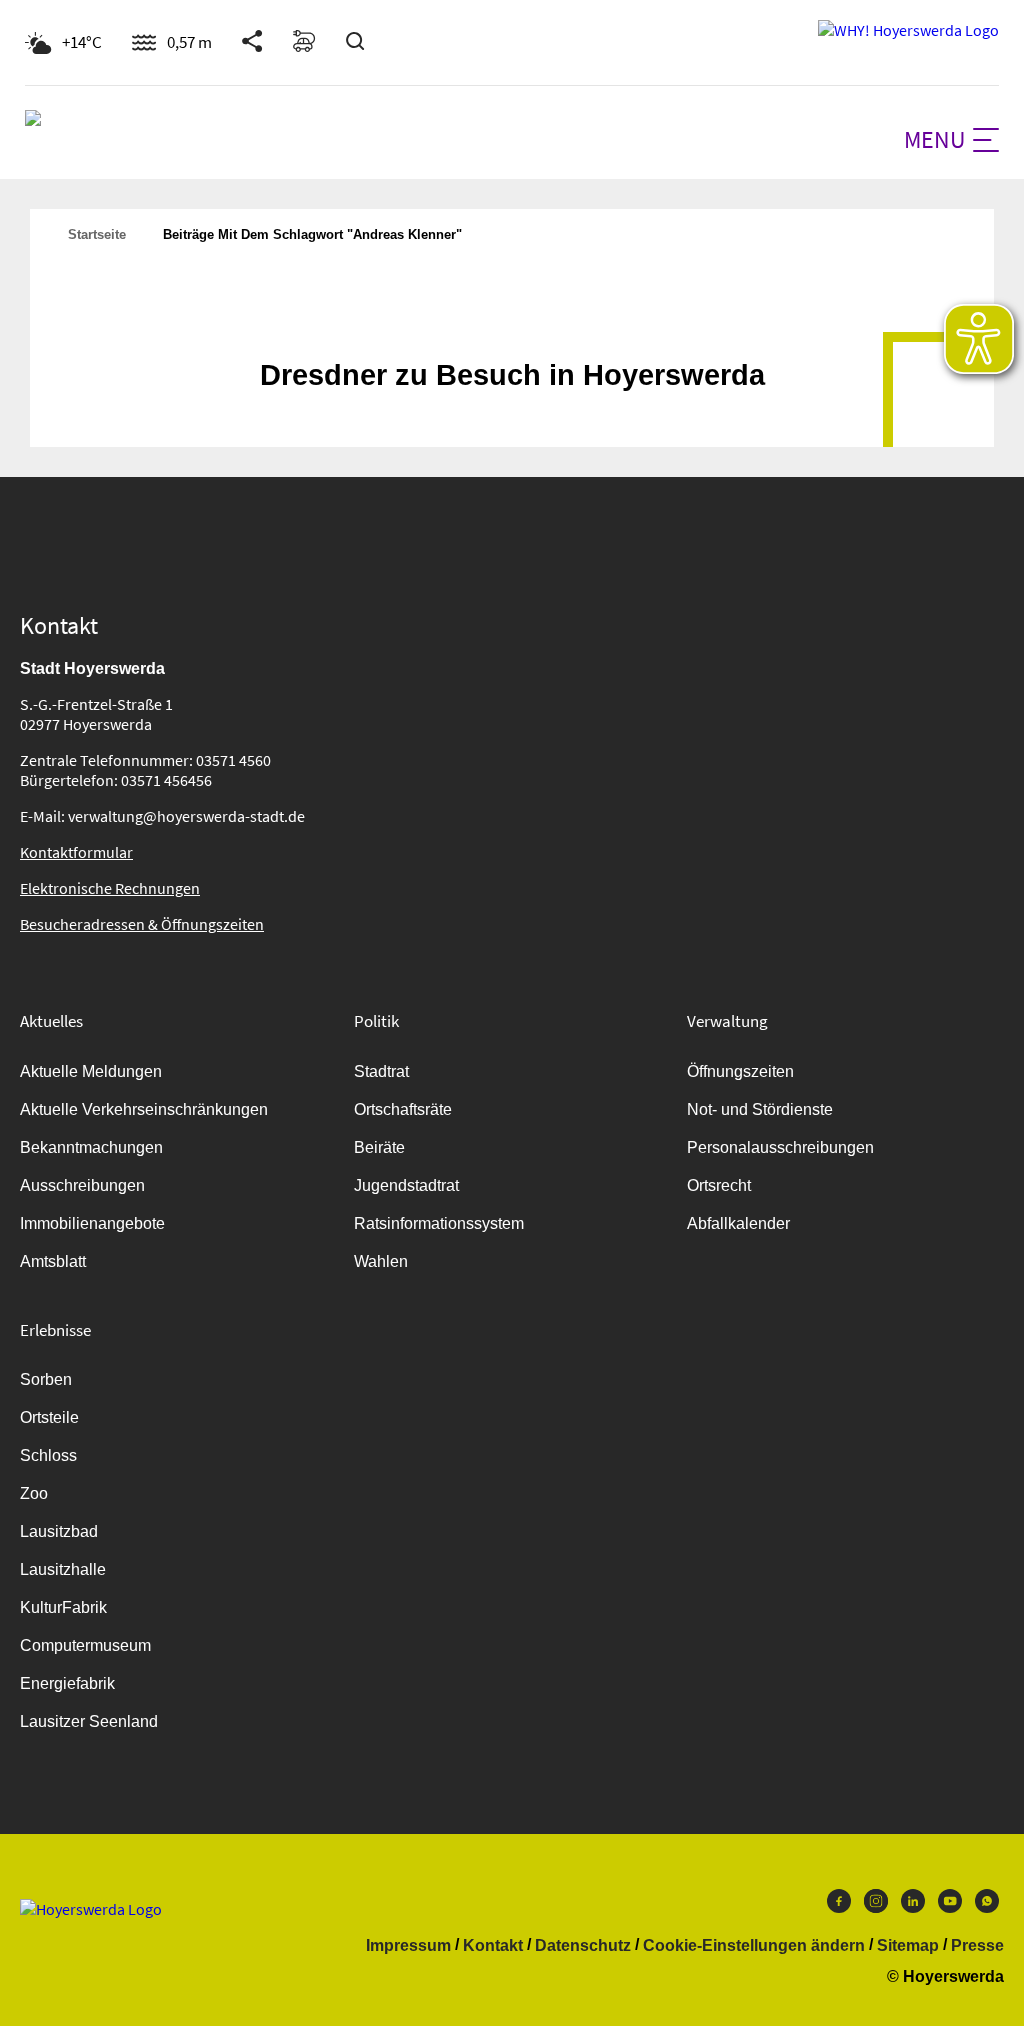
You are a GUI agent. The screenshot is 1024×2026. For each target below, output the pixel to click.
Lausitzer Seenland (89, 1721)
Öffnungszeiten (740, 1071)
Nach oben (512, 326)
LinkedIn (913, 1906)
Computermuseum (85, 1645)
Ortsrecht (719, 1185)
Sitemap (908, 1946)
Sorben (46, 1379)
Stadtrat (381, 1071)
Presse (977, 1946)
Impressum (408, 1946)
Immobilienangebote (92, 1223)
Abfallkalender (738, 1223)
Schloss (48, 1455)
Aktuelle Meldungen (91, 1071)
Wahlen (381, 1261)
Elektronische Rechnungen (110, 888)
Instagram (876, 1906)
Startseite (97, 234)
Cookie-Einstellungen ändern (754, 1946)
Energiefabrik (67, 1683)
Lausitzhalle (63, 1569)
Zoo (34, 1493)
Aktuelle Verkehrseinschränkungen (144, 1109)
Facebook (839, 1906)
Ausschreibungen (82, 1185)
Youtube (950, 1906)
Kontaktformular (76, 852)
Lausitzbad (59, 1531)
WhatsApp (987, 1906)
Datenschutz (583, 1946)
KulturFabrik (63, 1607)
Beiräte (379, 1147)
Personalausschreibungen (780, 1147)
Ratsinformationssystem (439, 1223)
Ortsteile (49, 1417)
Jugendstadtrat (406, 1185)
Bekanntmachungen (91, 1147)
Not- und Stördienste (760, 1109)
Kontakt (493, 1946)
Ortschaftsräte (403, 1109)
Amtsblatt (53, 1261)
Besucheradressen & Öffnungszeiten (142, 924)
